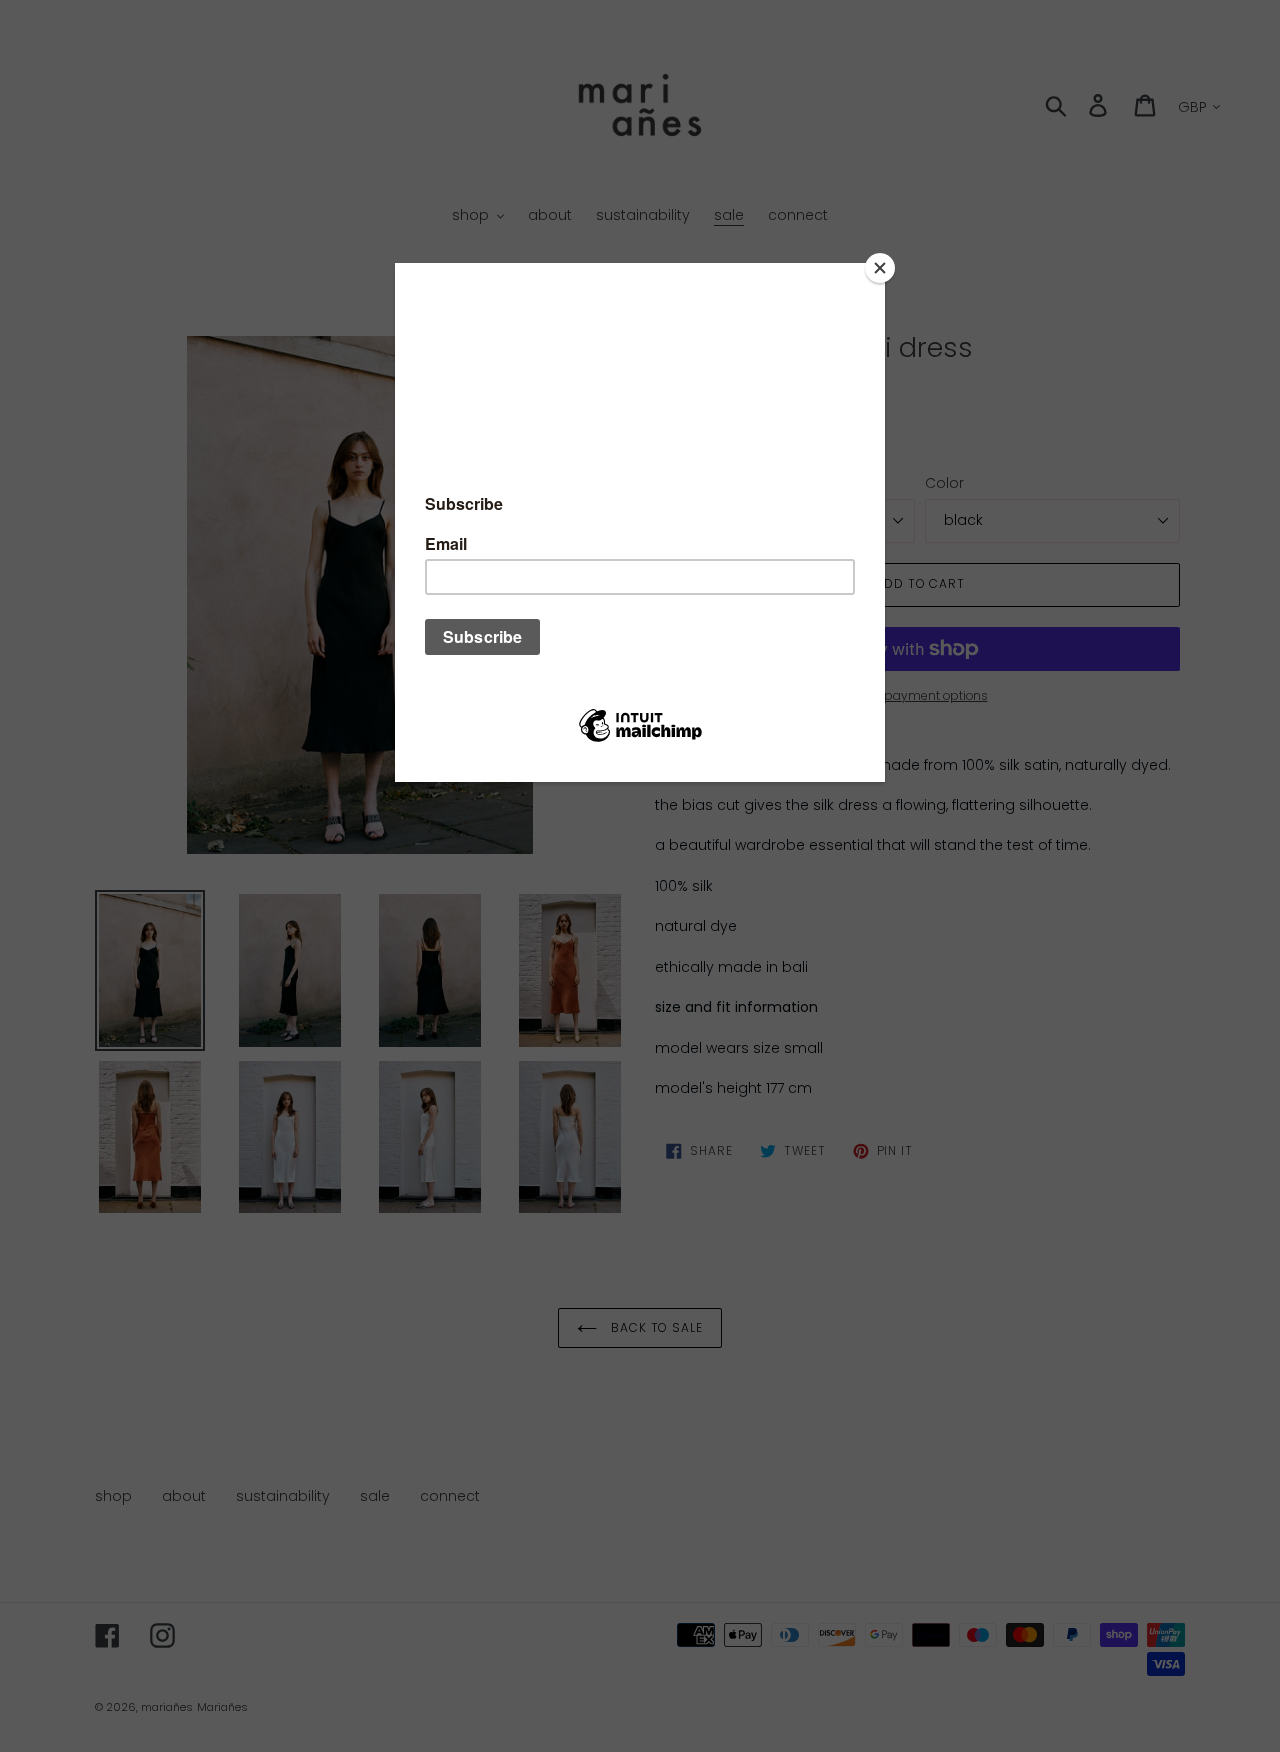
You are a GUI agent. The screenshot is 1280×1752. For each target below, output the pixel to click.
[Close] (880, 268)
